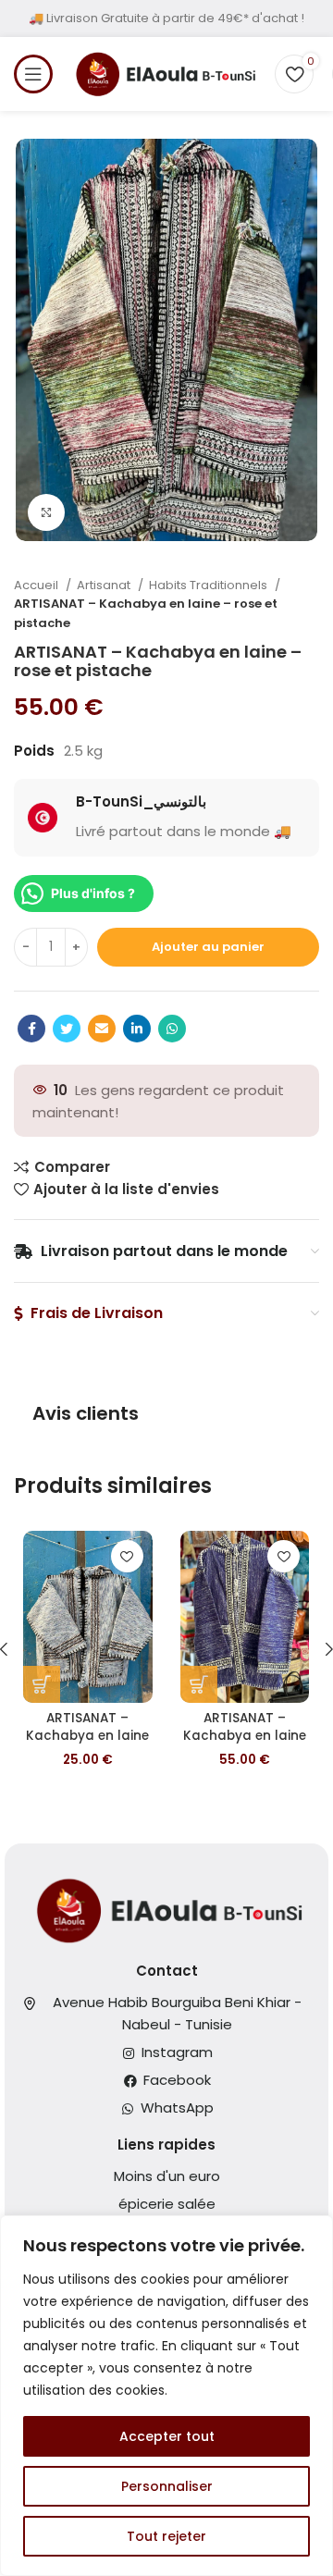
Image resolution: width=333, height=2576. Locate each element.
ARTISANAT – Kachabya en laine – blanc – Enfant (87, 1736)
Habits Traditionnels (210, 585)
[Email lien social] (102, 1029)
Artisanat (105, 585)
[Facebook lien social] (31, 1029)
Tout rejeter (166, 2536)
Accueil (37, 585)
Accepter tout (167, 2436)
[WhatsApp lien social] (172, 1029)
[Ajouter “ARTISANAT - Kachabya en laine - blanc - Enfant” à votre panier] (42, 1684)
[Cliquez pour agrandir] (46, 512)
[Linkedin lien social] (137, 1029)
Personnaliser (167, 2486)
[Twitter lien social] (67, 1029)
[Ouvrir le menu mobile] (33, 74)
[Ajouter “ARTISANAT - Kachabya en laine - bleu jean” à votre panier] (199, 1684)
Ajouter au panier (208, 947)
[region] (166, 2396)
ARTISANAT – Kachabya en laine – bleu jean (245, 1736)
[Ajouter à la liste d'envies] (127, 1556)
